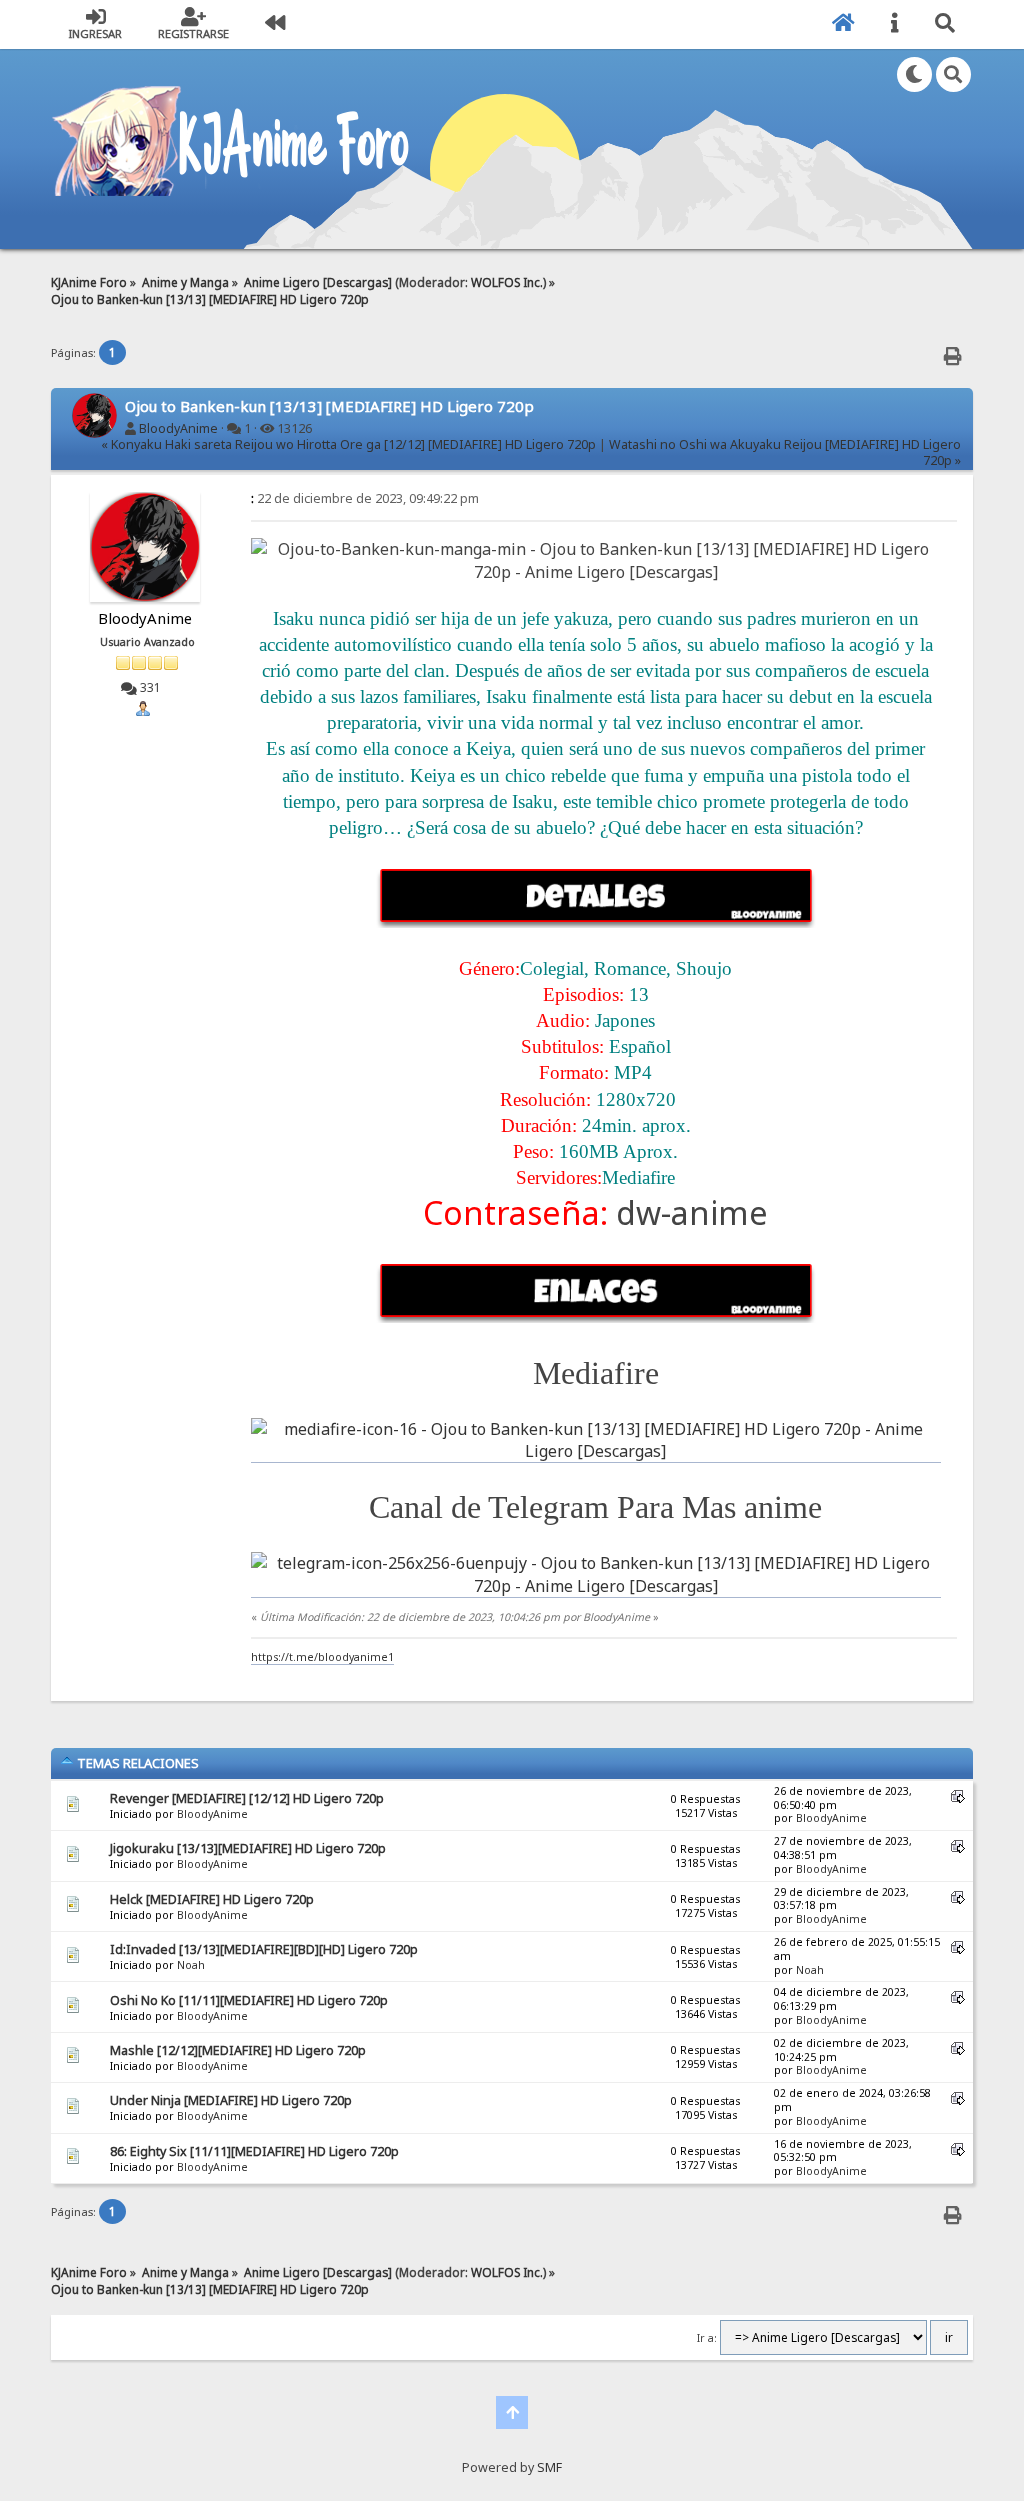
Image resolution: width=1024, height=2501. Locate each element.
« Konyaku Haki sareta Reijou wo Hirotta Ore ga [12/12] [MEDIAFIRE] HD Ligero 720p (348, 444)
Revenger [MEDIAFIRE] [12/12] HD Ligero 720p (247, 1798)
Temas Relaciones (136, 1763)
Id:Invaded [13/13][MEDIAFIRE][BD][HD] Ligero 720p (264, 1949)
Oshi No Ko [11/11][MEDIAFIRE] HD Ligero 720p (249, 2000)
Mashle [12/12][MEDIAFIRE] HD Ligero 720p (238, 2050)
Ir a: (707, 2338)
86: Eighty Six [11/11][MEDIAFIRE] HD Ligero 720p (254, 2151)
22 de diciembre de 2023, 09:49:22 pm (365, 498)
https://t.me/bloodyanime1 (322, 1657)
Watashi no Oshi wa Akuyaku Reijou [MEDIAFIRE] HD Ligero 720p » (785, 452)
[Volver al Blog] (275, 24)
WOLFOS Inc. (507, 282)
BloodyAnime (178, 428)
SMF (549, 2467)
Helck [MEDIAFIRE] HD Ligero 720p (212, 1899)
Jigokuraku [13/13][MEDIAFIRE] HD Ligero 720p (248, 1848)
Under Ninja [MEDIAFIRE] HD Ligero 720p (231, 2100)
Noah (191, 1965)
